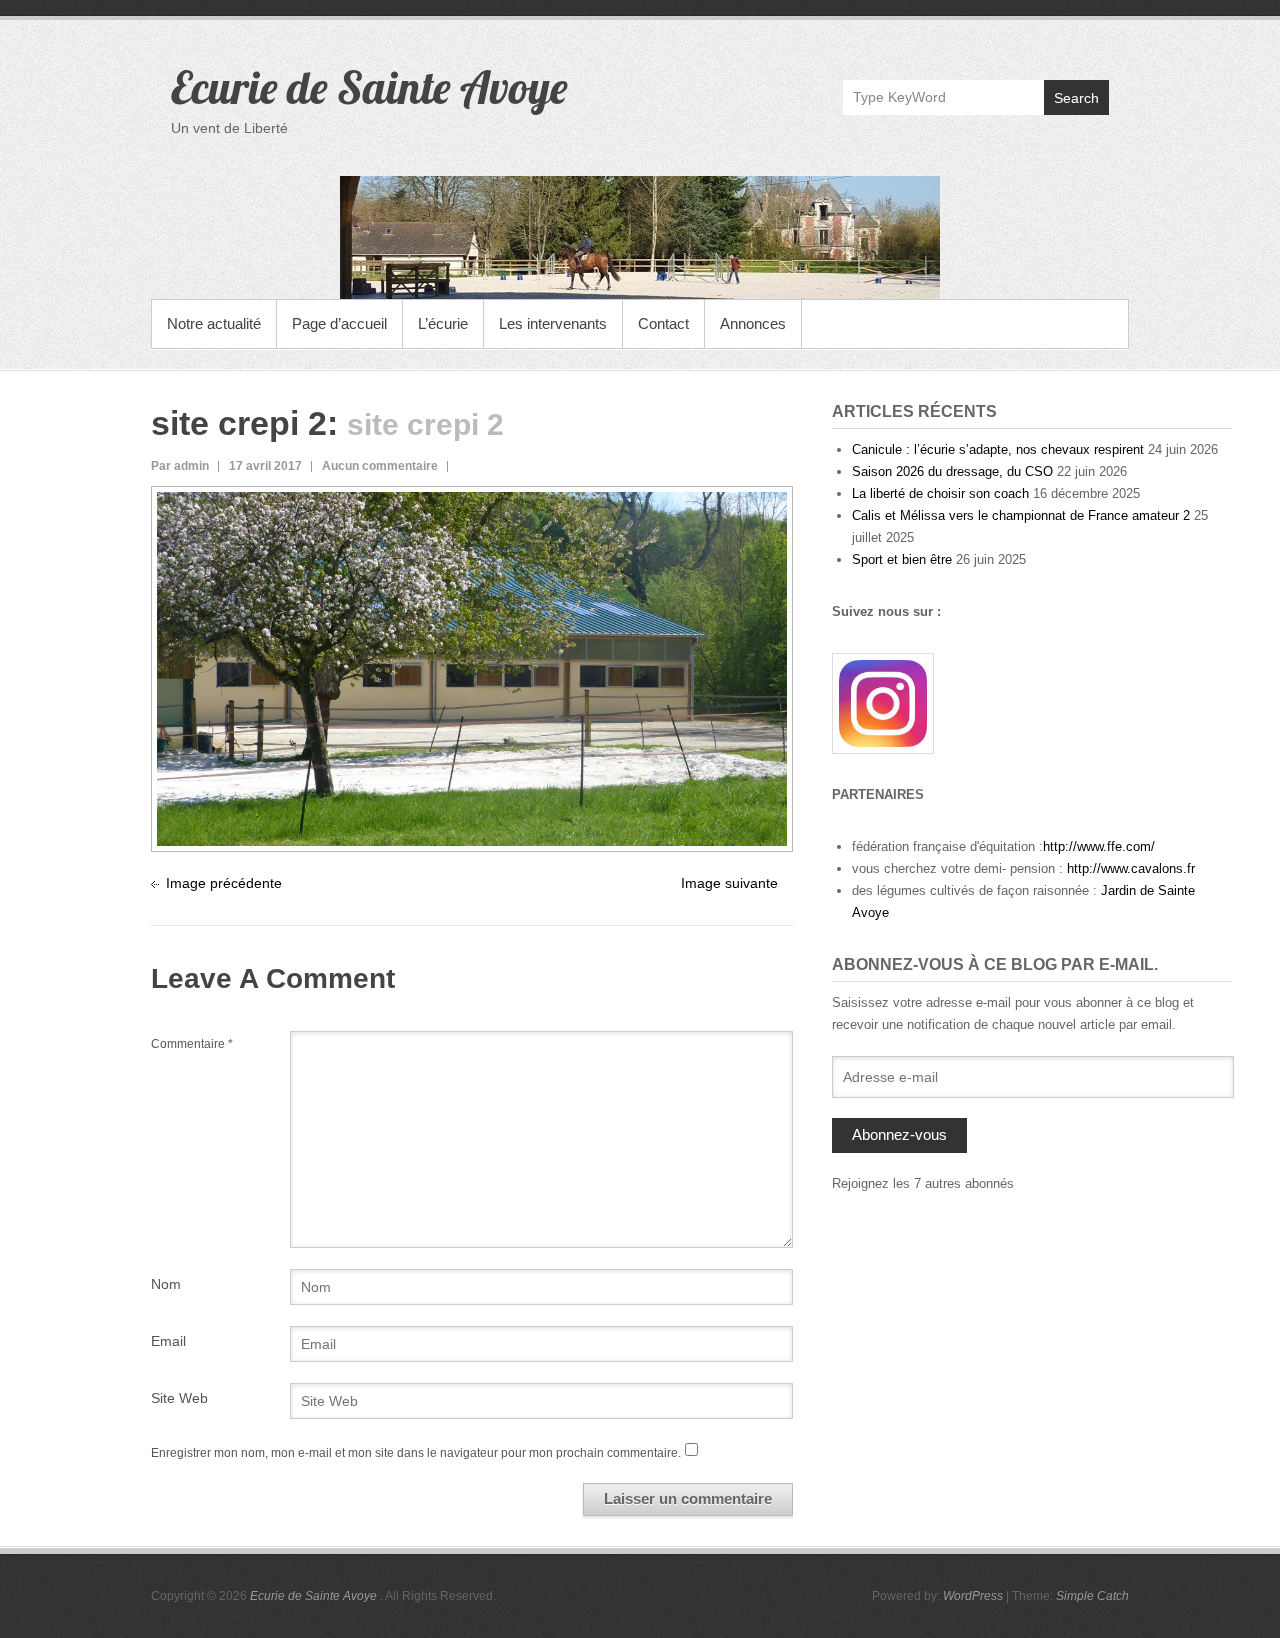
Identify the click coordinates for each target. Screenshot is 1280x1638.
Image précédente (224, 883)
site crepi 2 (239, 423)
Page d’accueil (339, 323)
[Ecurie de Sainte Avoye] (640, 237)
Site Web (179, 1398)
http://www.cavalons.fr (1131, 868)
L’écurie (443, 323)
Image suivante (729, 883)
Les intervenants (553, 323)
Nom (166, 1284)
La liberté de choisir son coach (940, 493)
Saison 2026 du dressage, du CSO (952, 471)
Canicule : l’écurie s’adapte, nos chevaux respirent (998, 449)
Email (168, 1341)
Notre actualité (214, 323)
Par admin (180, 466)
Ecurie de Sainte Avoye (369, 87)
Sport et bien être (902, 559)
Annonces (753, 323)
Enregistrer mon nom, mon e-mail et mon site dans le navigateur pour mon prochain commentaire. (416, 1453)
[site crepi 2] (472, 503)
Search (1076, 98)
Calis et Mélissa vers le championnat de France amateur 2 (1021, 515)
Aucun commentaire (380, 466)
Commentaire (192, 1044)
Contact (663, 323)
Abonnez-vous (899, 1134)
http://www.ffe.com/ (1099, 846)
